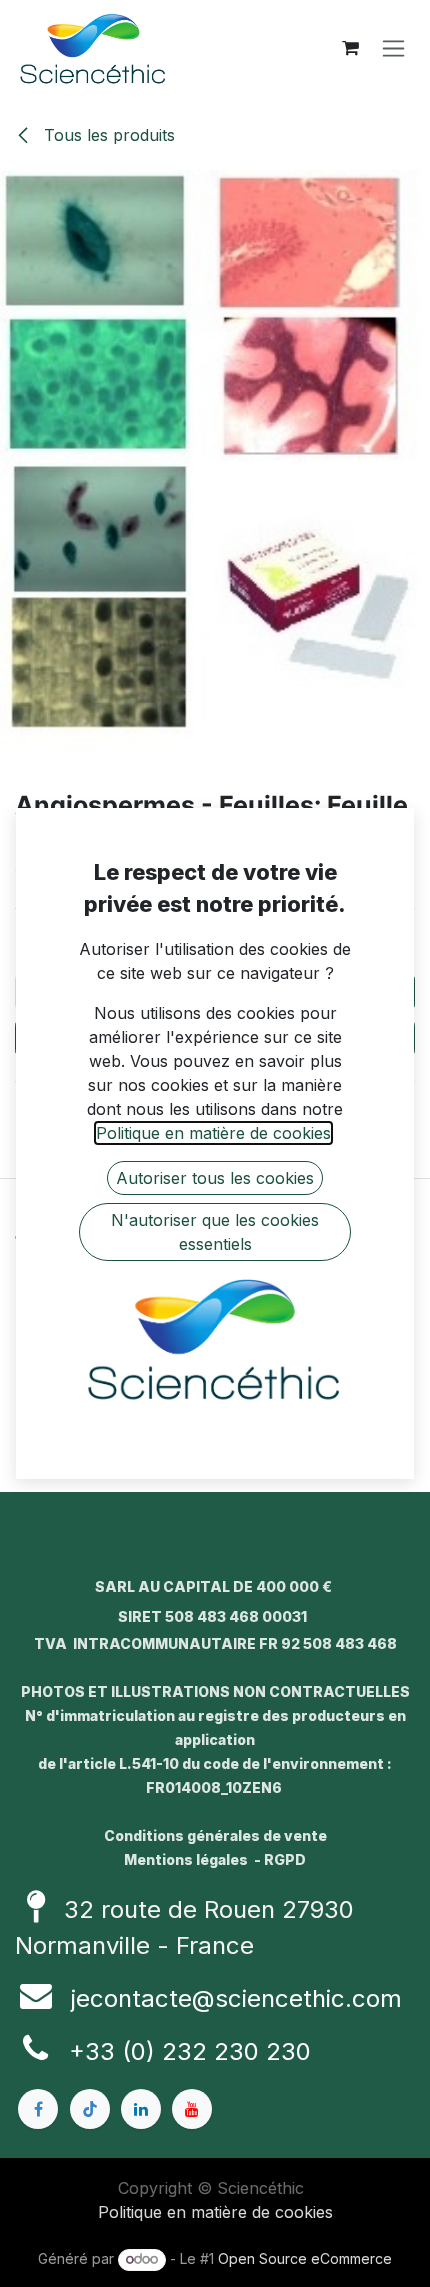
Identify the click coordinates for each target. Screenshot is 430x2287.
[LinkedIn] (141, 2109)
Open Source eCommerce (305, 2258)
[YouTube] (192, 2109)
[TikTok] (90, 2109)
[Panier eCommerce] (350, 48)
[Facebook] (38, 2109)
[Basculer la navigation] (393, 48)
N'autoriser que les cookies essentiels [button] (215, 1232)
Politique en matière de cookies (215, 2212)
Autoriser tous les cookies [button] (215, 1178)
